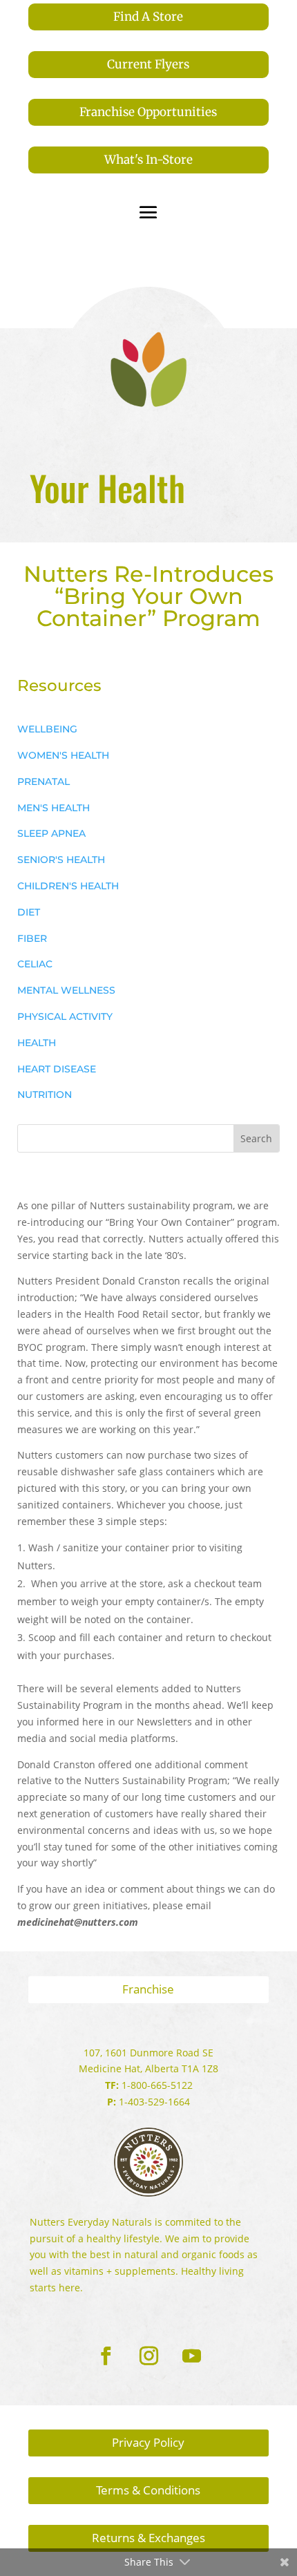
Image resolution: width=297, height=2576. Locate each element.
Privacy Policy (148, 2442)
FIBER (32, 938)
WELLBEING (47, 729)
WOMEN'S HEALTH (63, 755)
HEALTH (37, 1043)
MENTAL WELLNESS (66, 990)
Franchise (148, 1989)
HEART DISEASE (57, 1069)
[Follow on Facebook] (106, 2356)
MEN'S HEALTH (54, 808)
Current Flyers (148, 64)
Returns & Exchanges (148, 2538)
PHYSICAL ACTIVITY (65, 1016)
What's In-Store (148, 160)
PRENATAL (44, 782)
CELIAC (35, 964)
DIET (29, 912)
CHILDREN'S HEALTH (68, 886)
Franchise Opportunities (148, 112)
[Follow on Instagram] (148, 2356)
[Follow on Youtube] (191, 2356)
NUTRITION (45, 1095)
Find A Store (148, 17)
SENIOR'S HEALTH (61, 860)
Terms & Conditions (148, 2490)
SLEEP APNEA (51, 833)
